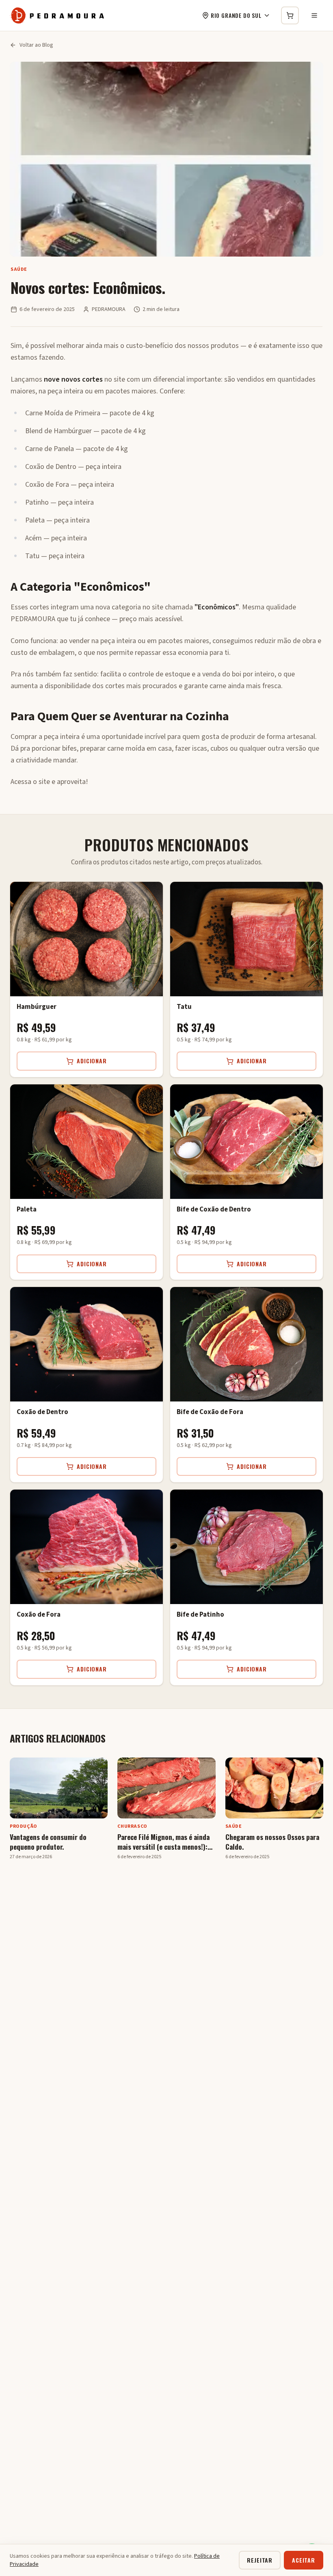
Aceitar (304, 2560)
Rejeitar (260, 2560)
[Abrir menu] (314, 15)
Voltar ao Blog (36, 45)
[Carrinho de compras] (290, 15)
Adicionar (92, 1061)
